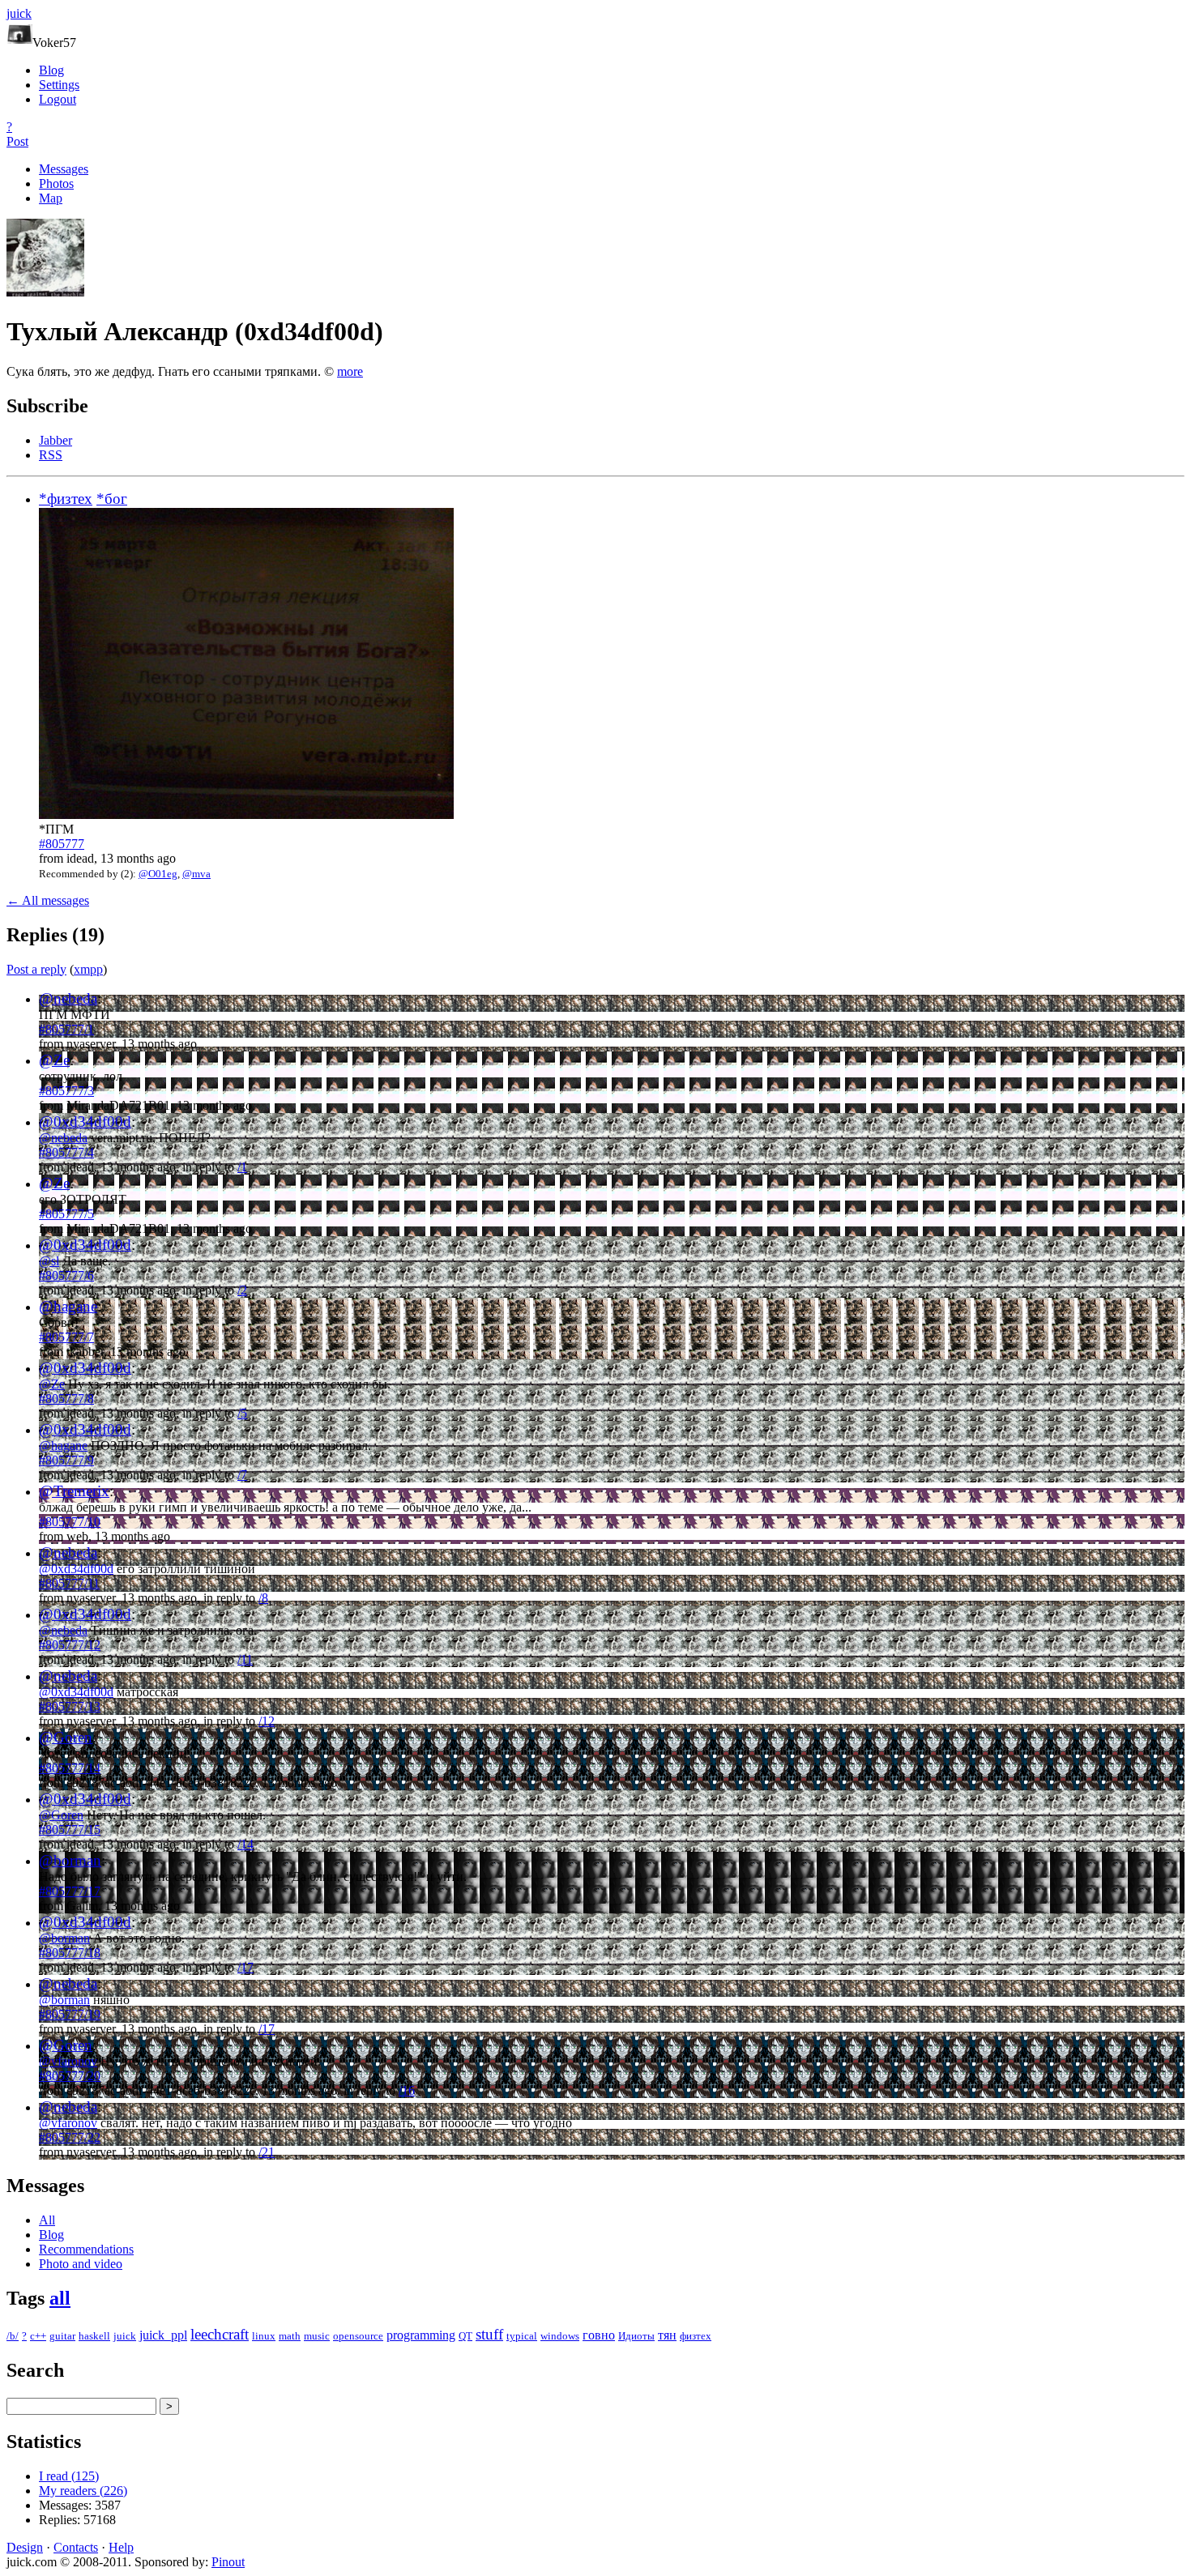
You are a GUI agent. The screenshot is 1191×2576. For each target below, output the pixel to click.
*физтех (66, 499)
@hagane (68, 1306)
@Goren (66, 1737)
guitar (62, 2336)
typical (522, 2336)
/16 (407, 2090)
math (290, 2336)
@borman (70, 1860)
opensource (358, 2336)
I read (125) (69, 2476)
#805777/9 (66, 1460)
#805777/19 (70, 2014)
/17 (245, 1967)
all (60, 2298)
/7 (242, 1475)
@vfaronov (68, 2061)
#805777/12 (70, 1645)
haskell (94, 2336)
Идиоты (636, 2336)
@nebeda (68, 998)
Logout (58, 99)
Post (17, 141)
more (350, 371)
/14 (245, 1844)
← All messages (48, 900)
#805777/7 (66, 1337)
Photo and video (81, 2264)
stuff (489, 2334)
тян (667, 2335)
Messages (64, 169)
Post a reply (36, 969)
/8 (263, 1598)
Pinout (228, 2562)
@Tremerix (74, 1491)
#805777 (62, 844)
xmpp (88, 969)
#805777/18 (70, 1953)
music (317, 2336)
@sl (49, 1261)
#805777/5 (66, 1214)
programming (421, 2335)
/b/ (13, 2336)
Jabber (55, 440)
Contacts (76, 2547)
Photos (56, 183)
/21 (267, 2152)
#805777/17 (70, 1891)
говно (599, 2335)
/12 (267, 1721)
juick (125, 2336)
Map (51, 198)
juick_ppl (163, 2335)
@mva (196, 874)
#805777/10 (70, 1522)
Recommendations (86, 2249)
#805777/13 (70, 1706)
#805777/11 (69, 1583)
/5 (242, 1413)
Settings (59, 85)
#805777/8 (66, 1399)
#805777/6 (66, 1275)
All (47, 2220)
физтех (696, 2336)
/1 (242, 1167)
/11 (245, 1659)
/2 (242, 1290)
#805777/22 (70, 2137)
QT (465, 2336)
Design (25, 2547)
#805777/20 (70, 2076)
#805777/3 (66, 1091)
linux (264, 2336)
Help (121, 2547)
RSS (51, 455)
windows (560, 2336)
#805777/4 (66, 1152)
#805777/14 (70, 1768)
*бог (112, 499)
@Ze (54, 1060)
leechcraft (220, 2334)
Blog (51, 70)
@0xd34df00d (85, 1122)
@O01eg (158, 874)
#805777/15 (70, 1830)
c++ (38, 2336)
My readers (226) (83, 2491)
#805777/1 (66, 1029)
